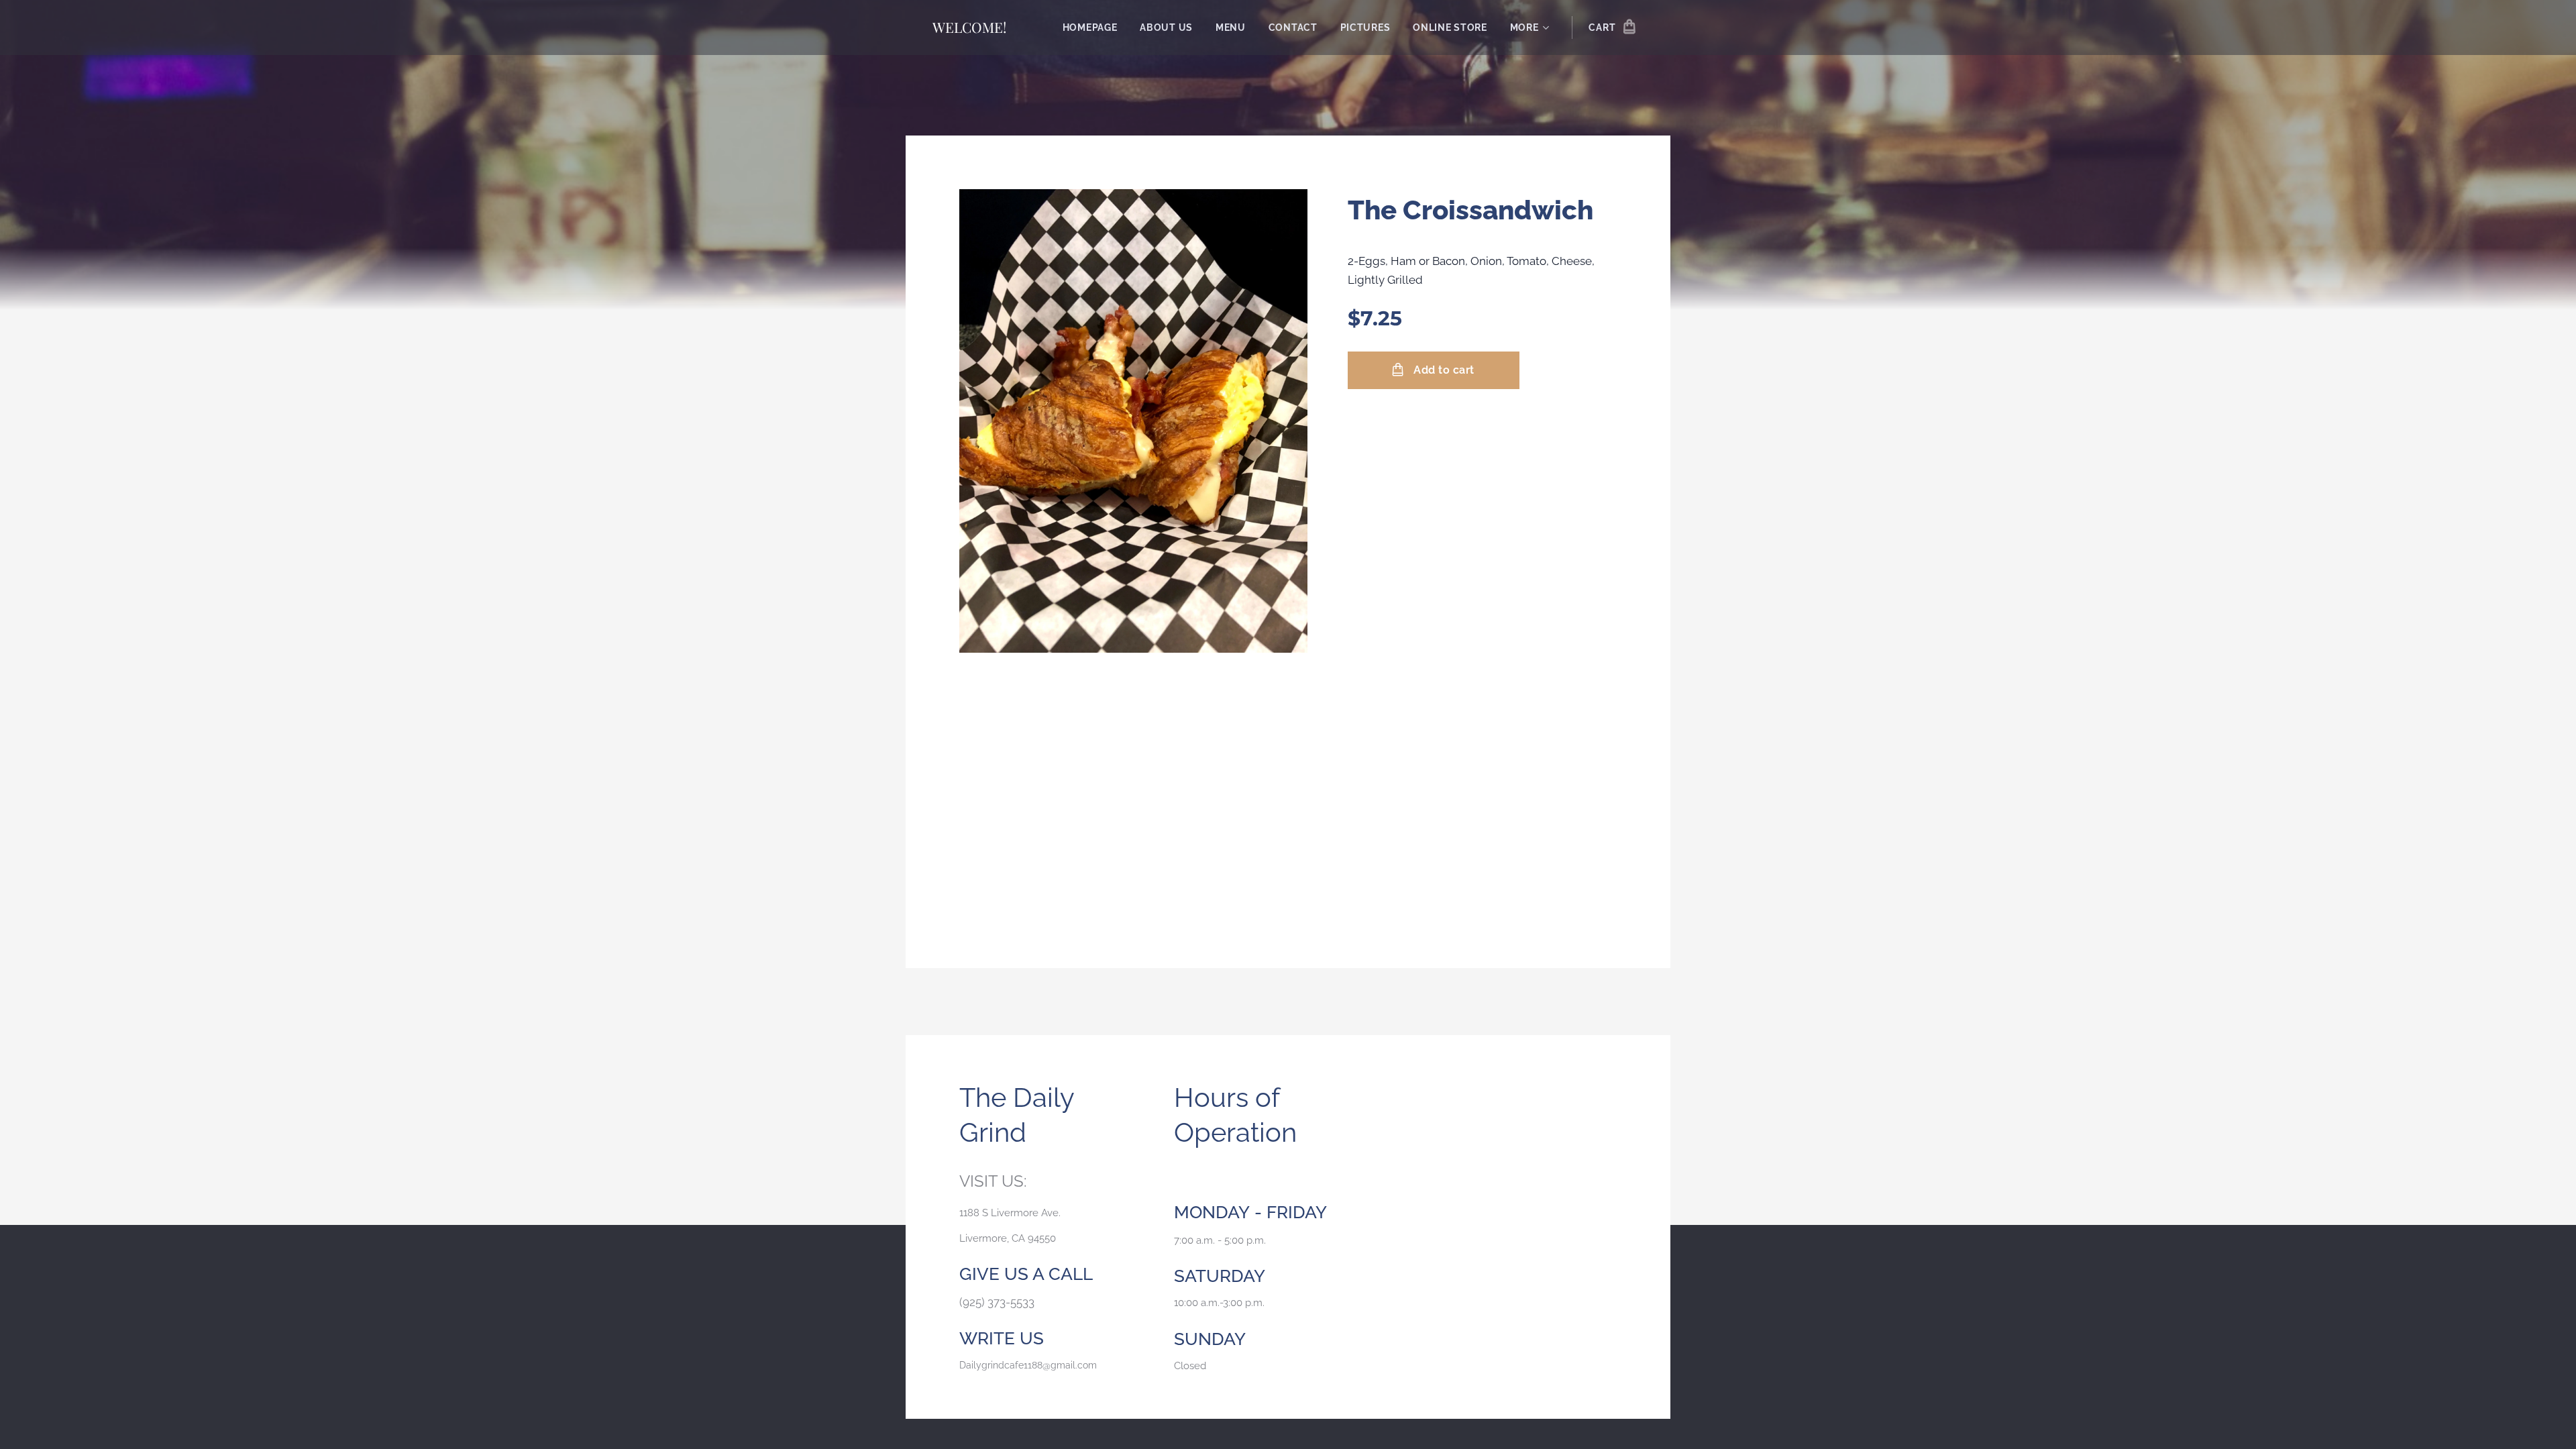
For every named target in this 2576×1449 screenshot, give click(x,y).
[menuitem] (1090, 28)
